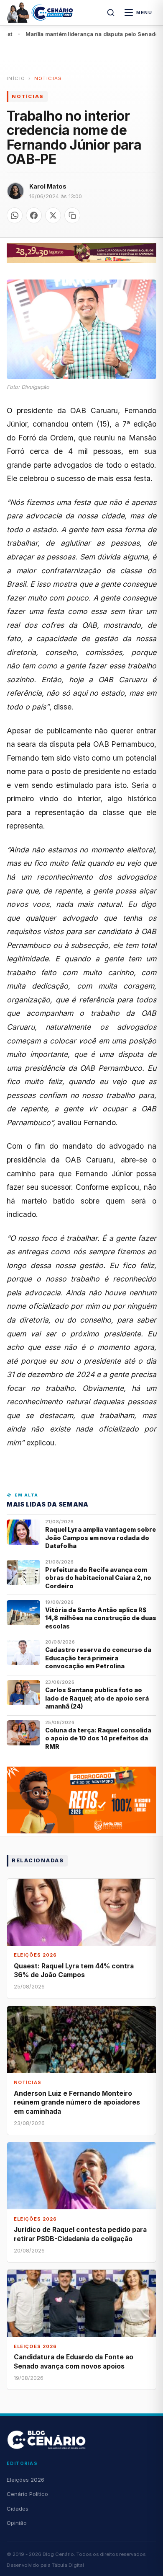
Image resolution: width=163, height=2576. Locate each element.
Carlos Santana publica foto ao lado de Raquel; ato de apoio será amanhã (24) (97, 1698)
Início (16, 78)
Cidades (18, 2509)
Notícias (48, 78)
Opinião (17, 2523)
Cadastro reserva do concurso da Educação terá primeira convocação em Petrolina (98, 1658)
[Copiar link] (72, 215)
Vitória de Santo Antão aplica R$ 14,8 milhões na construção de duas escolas (101, 1618)
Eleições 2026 (25, 2480)
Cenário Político (27, 2494)
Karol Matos (48, 186)
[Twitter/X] (53, 215)
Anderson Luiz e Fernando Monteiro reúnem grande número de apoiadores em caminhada (77, 2102)
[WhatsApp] (15, 215)
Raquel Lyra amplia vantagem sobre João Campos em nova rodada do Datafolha (101, 1538)
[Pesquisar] (111, 13)
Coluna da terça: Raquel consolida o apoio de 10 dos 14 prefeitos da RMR (98, 1738)
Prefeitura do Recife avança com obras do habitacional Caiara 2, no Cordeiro (98, 1578)
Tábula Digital (68, 2565)
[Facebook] (34, 215)
